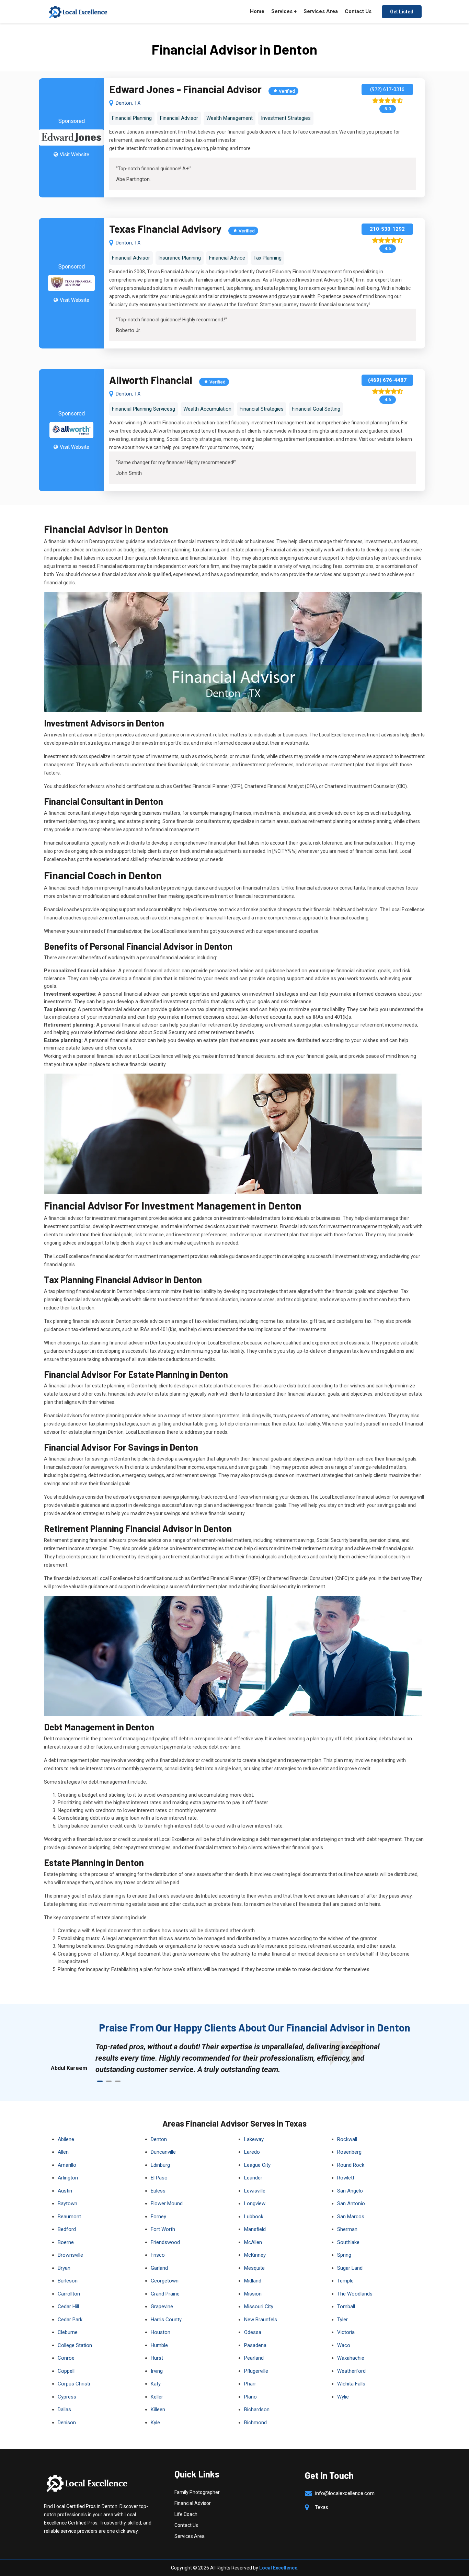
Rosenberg (349, 2152)
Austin (65, 2191)
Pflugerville (256, 2371)
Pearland (254, 2358)
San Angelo (350, 2191)
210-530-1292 (387, 229)
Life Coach (186, 2514)
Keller (157, 2397)
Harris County (166, 2320)
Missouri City (259, 2306)
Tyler (342, 2320)
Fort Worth (163, 2229)
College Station (75, 2345)
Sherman (347, 2229)
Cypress (67, 2397)
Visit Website (75, 154)
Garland (159, 2268)
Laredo (252, 2152)
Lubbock (254, 2217)
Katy (156, 2384)
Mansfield (255, 2229)
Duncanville (163, 2152)
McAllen (253, 2242)
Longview (255, 2203)
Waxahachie (351, 2358)
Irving (157, 2371)
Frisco (158, 2255)
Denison (67, 2423)
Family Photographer (197, 2492)
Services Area (321, 11)
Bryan (64, 2268)
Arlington (68, 2178)
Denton (159, 2139)
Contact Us (358, 11)
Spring (344, 2255)
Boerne (66, 2242)
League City (257, 2165)
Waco (344, 2345)
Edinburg (160, 2165)
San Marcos (351, 2217)
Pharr (250, 2384)
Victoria (346, 2332)
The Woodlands (355, 2294)
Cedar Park (70, 2320)
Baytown (67, 2203)
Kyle (155, 2423)
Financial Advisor (193, 2503)
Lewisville (255, 2191)
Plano (250, 2397)
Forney (158, 2217)
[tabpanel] (241, 2058)
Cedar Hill (68, 2306)
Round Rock (351, 2165)
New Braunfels (261, 2320)
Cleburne (68, 2332)
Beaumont (69, 2217)
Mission (253, 2294)
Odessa (253, 2332)
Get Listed (402, 12)
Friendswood (165, 2242)
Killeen (158, 2409)
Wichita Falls (351, 2384)
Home (257, 11)
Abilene (66, 2139)
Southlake (348, 2242)
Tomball (346, 2306)
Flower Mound (167, 2203)
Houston (161, 2332)
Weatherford (351, 2371)
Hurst (157, 2358)
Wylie (343, 2397)
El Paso (159, 2178)
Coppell (66, 2371)
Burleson (68, 2281)
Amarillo (67, 2165)
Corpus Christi (74, 2384)
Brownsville (70, 2255)
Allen (63, 2152)
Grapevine (162, 2306)
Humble (159, 2345)
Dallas (64, 2409)
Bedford (67, 2229)
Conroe (66, 2358)
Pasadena (255, 2345)
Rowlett (346, 2178)
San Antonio (351, 2203)
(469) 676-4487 (387, 380)
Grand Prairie (165, 2294)
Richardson (257, 2409)
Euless (158, 2191)
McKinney (255, 2255)
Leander (253, 2178)
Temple (345, 2281)
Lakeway (254, 2139)
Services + (284, 11)
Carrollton (69, 2294)
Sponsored (72, 121)
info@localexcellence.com (345, 2493)
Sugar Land (350, 2268)
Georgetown (165, 2281)
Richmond (255, 2423)
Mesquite (254, 2268)
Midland (253, 2281)
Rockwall (347, 2139)
